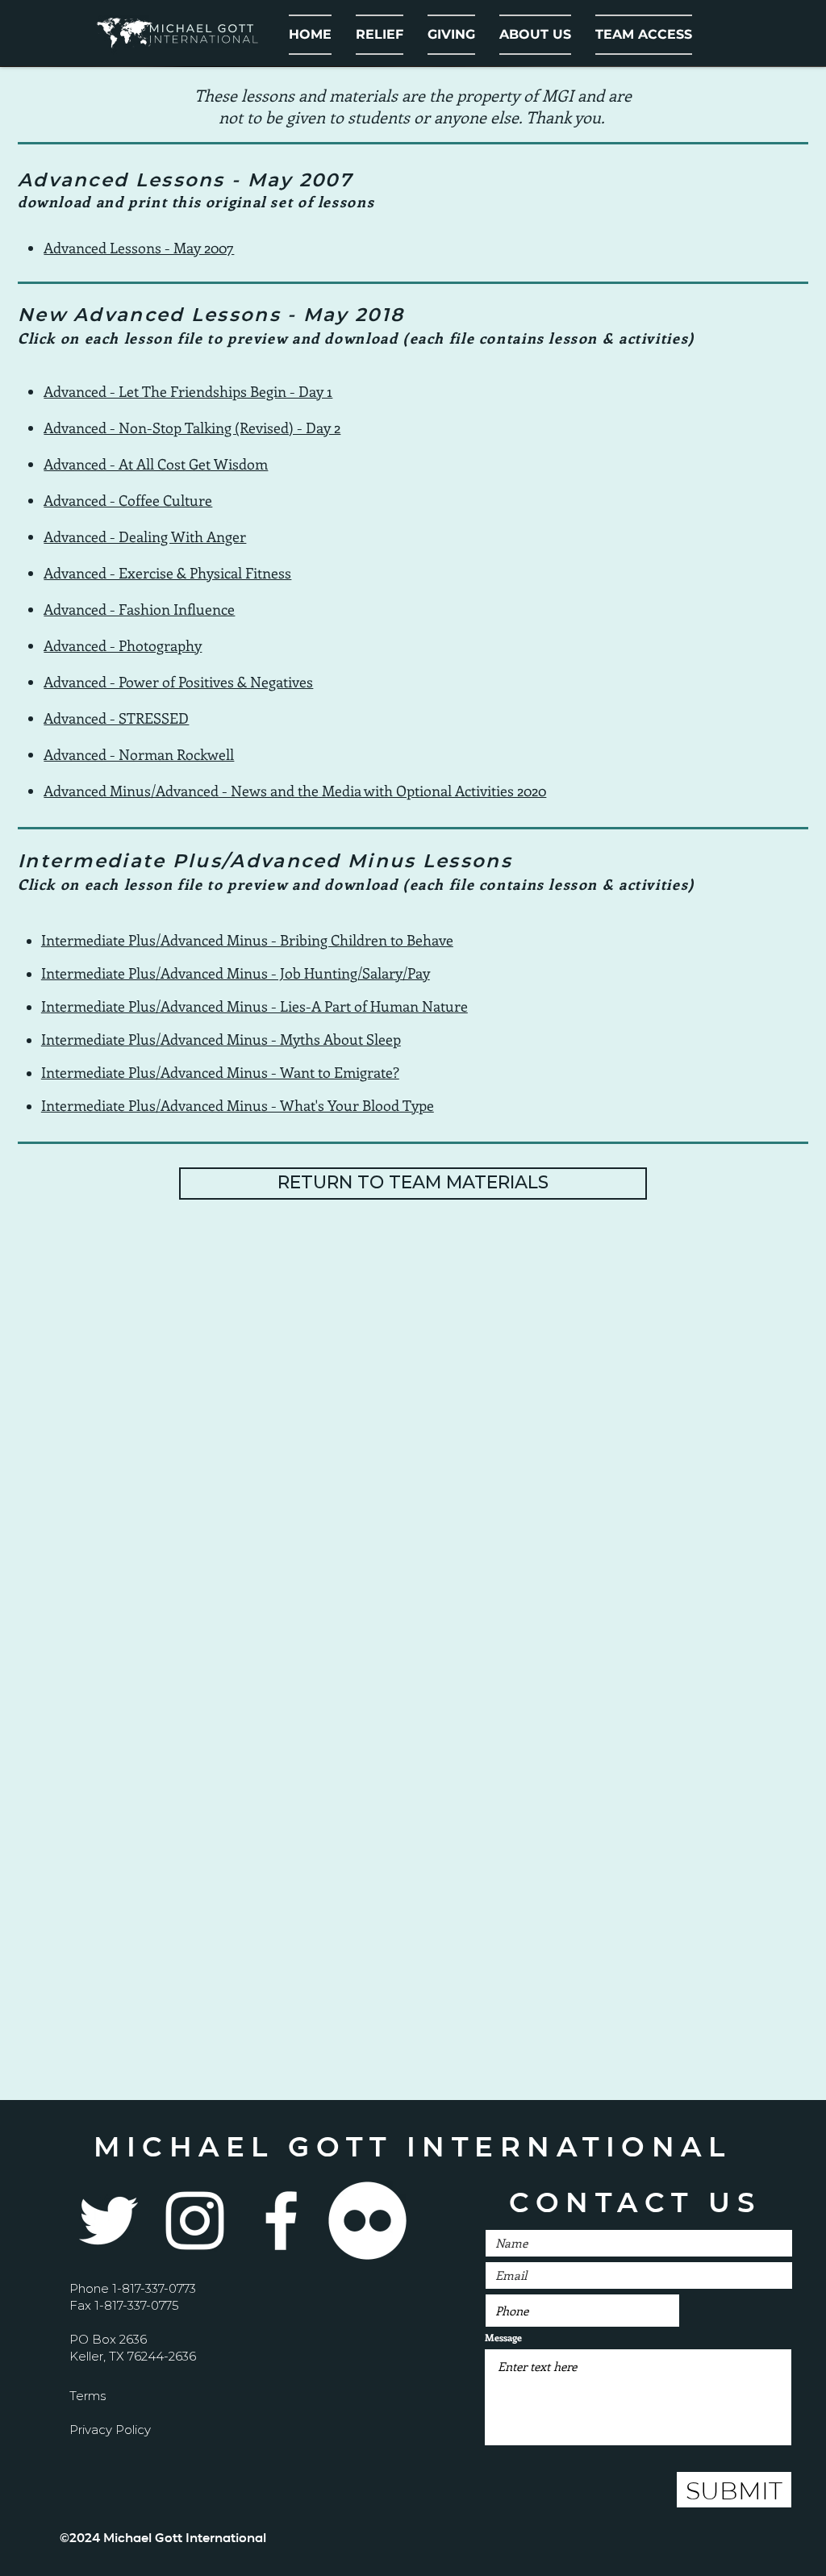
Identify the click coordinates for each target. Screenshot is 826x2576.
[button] (535, 35)
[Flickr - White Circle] (367, 2221)
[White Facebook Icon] (281, 2221)
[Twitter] (108, 2221)
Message (503, 2337)
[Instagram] (195, 2221)
